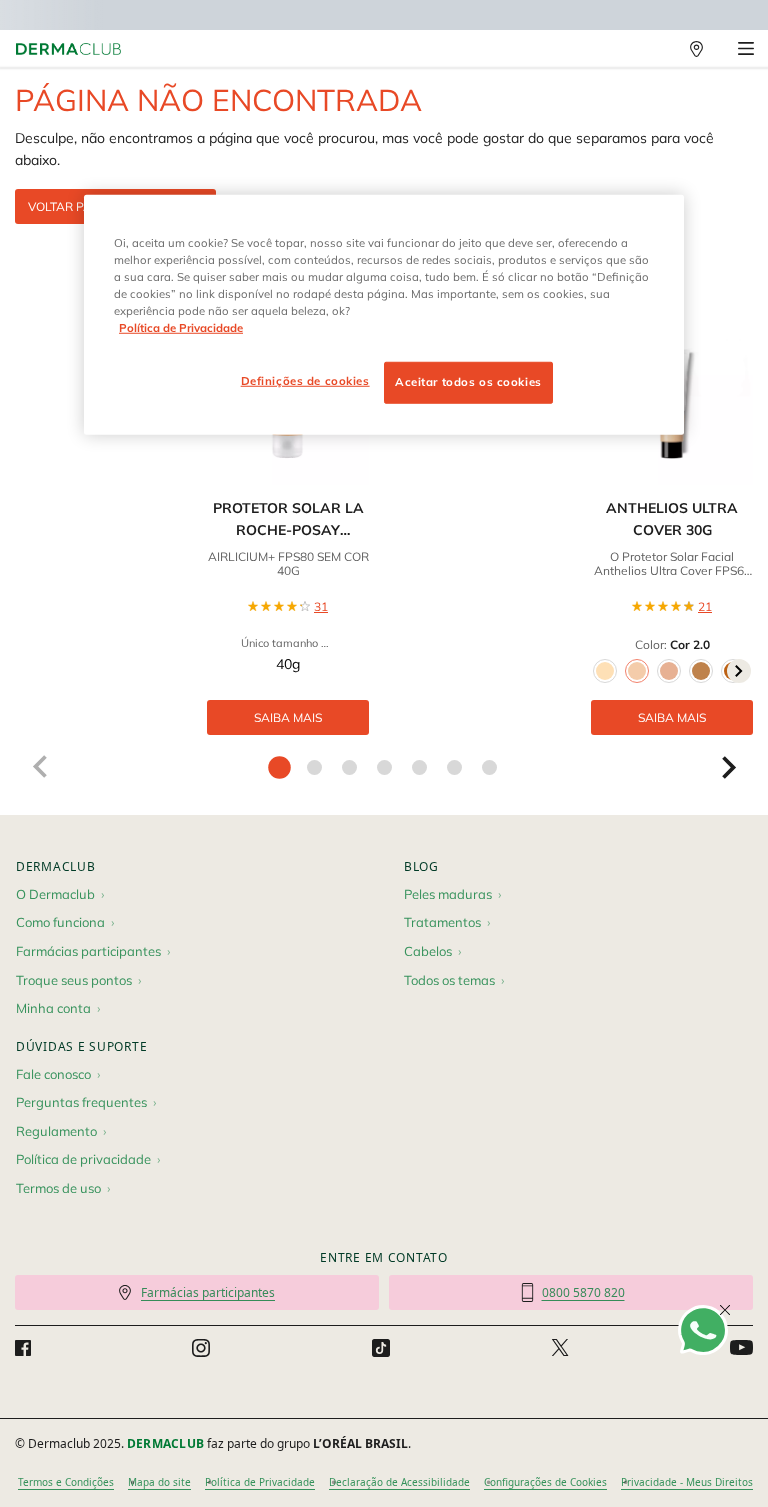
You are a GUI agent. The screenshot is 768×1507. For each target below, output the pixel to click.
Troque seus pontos (74, 980)
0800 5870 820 (583, 1292)
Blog (421, 866)
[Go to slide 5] (419, 767)
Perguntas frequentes (81, 1102)
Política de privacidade (83, 1159)
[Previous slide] (39, 767)
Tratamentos (442, 922)
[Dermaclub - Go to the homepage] (68, 49)
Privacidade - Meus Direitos (687, 1482)
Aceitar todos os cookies (468, 382)
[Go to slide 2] (314, 767)
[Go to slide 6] (454, 767)
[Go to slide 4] (384, 767)
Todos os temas (449, 980)
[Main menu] (745, 49)
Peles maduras (448, 894)
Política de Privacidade (260, 1482)
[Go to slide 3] (349, 767)
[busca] (653, 49)
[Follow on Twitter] (560, 1348)
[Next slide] (729, 767)
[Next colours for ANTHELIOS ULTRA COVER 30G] (739, 671)
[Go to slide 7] (489, 767)
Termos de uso (58, 1188)
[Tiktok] (381, 1348)
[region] (384, 315)
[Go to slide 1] (279, 767)
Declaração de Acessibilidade (399, 1482)
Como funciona (60, 922)
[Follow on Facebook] (23, 1348)
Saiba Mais (288, 717)
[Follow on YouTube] (741, 1347)
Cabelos (428, 951)
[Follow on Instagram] (201, 1348)
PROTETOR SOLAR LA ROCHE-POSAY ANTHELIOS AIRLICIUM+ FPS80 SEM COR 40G (288, 520)
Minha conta (53, 1008)
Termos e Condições (66, 1482)
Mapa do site (159, 1482)
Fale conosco (53, 1074)
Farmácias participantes (88, 951)
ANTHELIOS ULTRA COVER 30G (672, 519)
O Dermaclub (55, 894)
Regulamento (56, 1131)
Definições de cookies (305, 381)
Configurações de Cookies (545, 1482)
